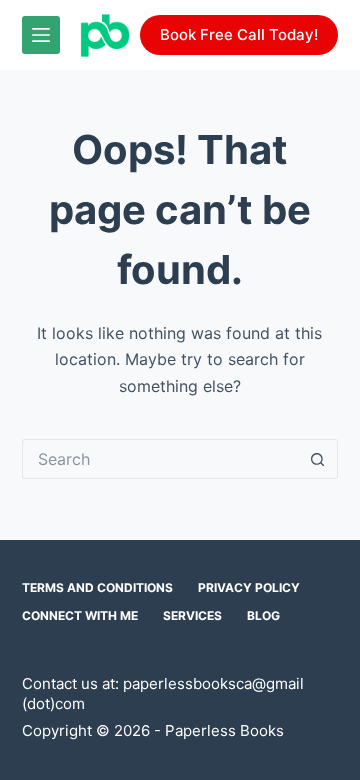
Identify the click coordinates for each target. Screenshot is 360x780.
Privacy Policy (249, 587)
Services (192, 615)
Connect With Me (80, 615)
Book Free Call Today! (239, 34)
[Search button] (318, 459)
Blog (263, 615)
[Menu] (41, 35)
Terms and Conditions (97, 587)
